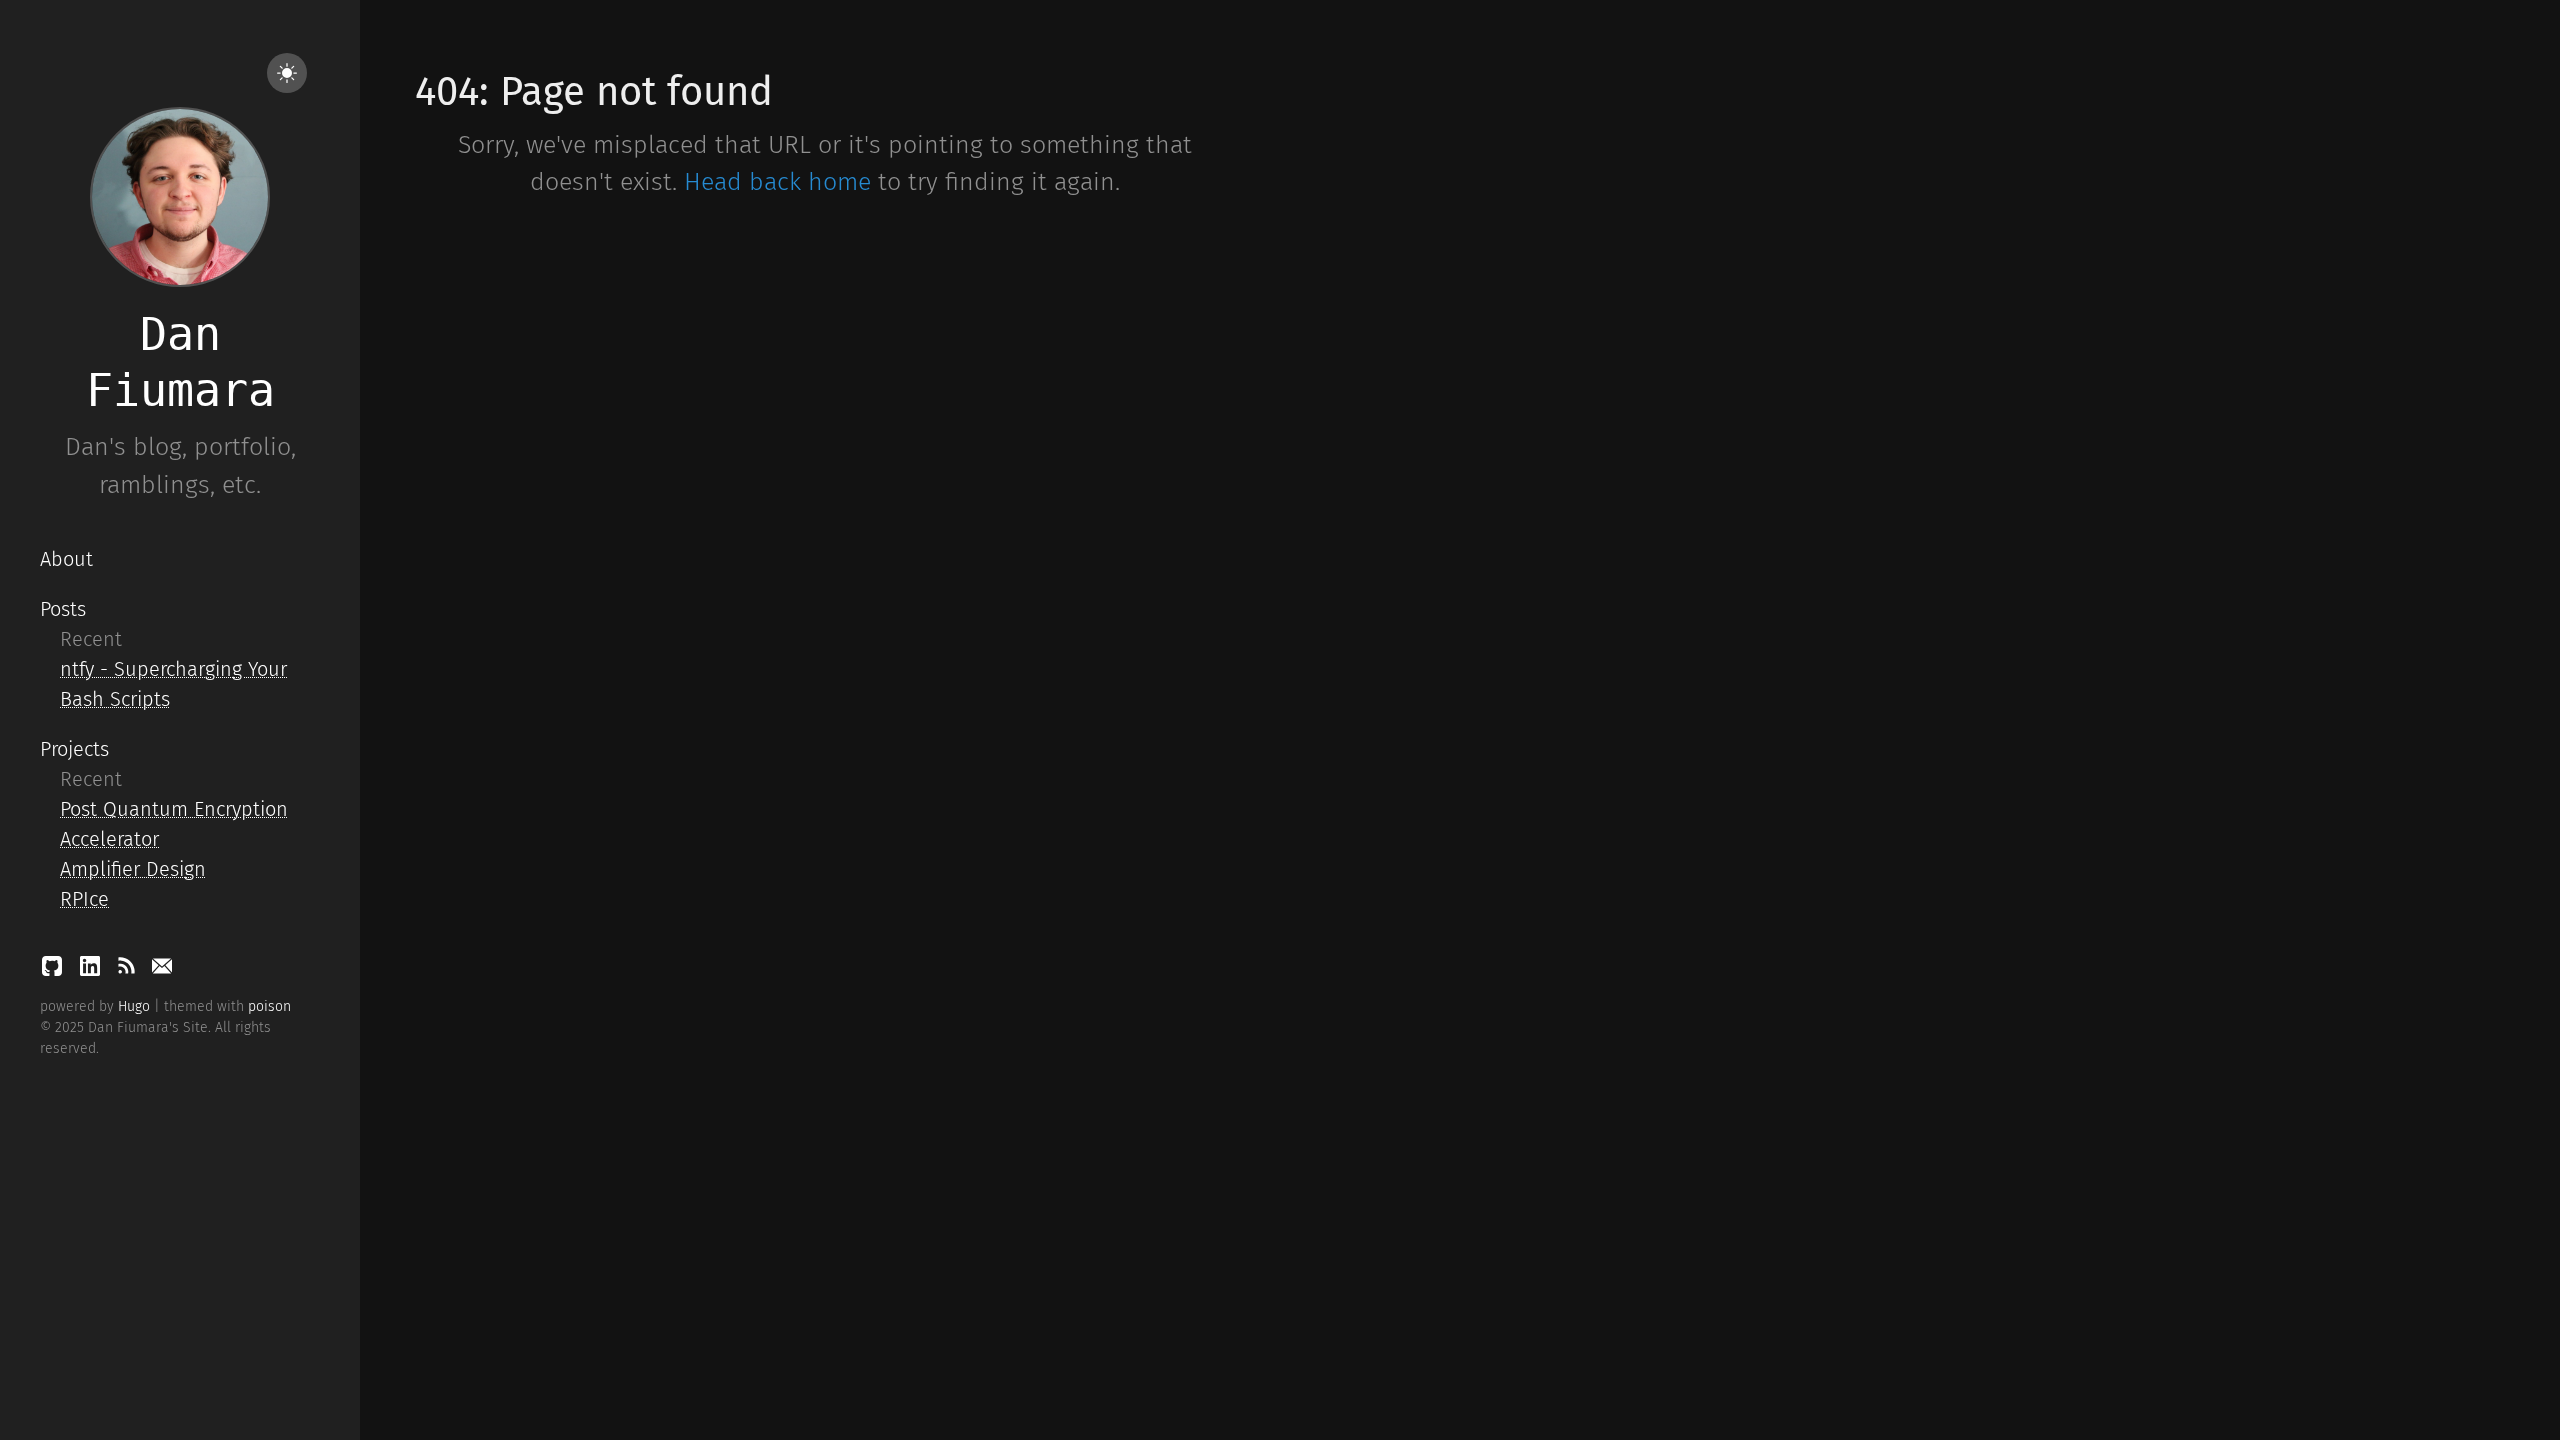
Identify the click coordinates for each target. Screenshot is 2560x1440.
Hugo (134, 1006)
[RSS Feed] (129, 971)
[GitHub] (55, 971)
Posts (63, 609)
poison (269, 1006)
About (66, 559)
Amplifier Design (133, 869)
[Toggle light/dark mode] (287, 73)
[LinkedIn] (93, 971)
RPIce (84, 899)
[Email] (162, 971)
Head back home (777, 182)
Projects (74, 749)
